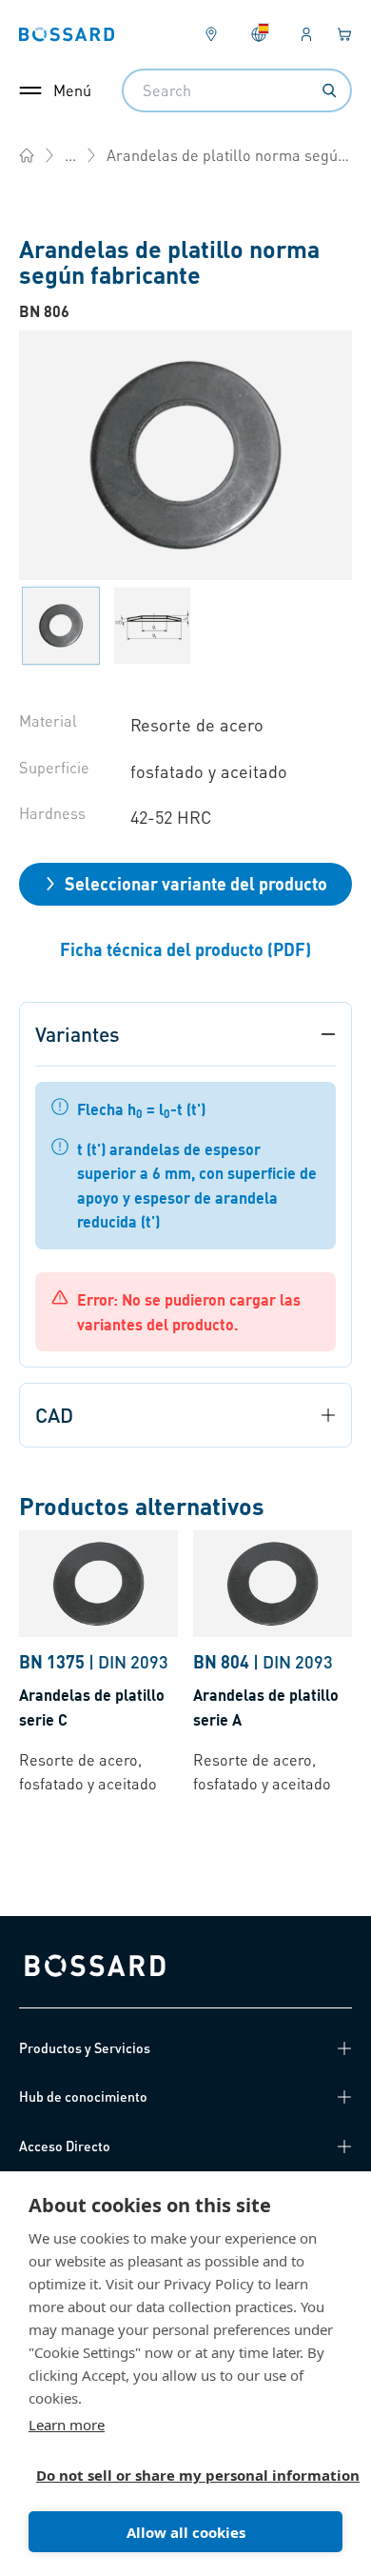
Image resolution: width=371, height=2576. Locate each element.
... (70, 155)
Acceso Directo (65, 2146)
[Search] (329, 90)
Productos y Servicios (85, 2047)
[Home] (27, 155)
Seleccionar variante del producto (196, 883)
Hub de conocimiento (83, 2096)
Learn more (67, 2425)
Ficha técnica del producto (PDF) (185, 949)
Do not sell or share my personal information (178, 2475)
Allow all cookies (186, 2532)
